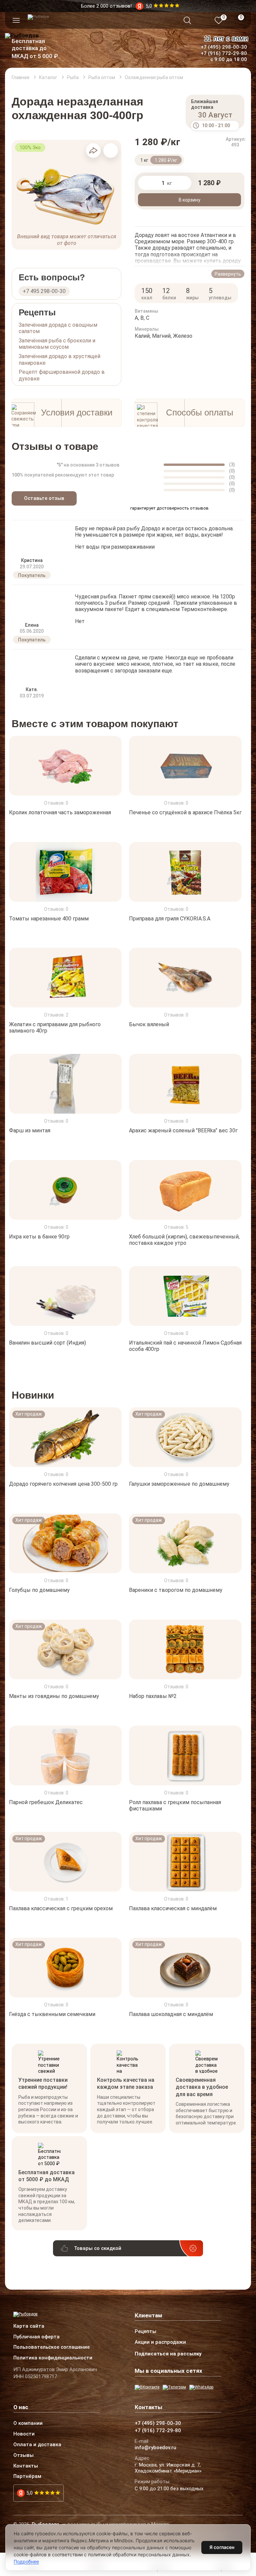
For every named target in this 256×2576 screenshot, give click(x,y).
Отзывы (23, 2456)
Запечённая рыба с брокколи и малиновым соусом (57, 344)
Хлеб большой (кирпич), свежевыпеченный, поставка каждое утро (184, 1240)
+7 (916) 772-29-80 (224, 53)
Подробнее (26, 2561)
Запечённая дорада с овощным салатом (58, 328)
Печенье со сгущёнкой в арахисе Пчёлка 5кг (185, 812)
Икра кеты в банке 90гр (39, 1237)
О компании (28, 2423)
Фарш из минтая (30, 1130)
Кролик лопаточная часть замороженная (60, 812)
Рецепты (145, 2332)
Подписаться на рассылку (168, 2354)
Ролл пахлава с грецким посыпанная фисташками (175, 1805)
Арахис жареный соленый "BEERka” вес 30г (183, 1130)
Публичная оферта (36, 2337)
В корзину (189, 200)
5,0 (29, 2493)
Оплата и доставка (37, 2445)
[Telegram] (174, 2387)
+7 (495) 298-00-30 (224, 47)
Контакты (26, 2466)
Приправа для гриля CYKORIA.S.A (170, 918)
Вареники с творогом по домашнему (176, 1590)
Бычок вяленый (149, 1024)
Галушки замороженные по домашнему (179, 1484)
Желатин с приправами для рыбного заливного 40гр (55, 1028)
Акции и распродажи (160, 2342)
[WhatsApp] (201, 2387)
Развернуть (228, 274)
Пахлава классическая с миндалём (173, 1908)
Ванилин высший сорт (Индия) (47, 1342)
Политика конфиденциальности (53, 2358)
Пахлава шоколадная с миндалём (171, 2014)
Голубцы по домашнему (39, 1590)
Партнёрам (27, 2477)
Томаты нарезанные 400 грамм (49, 918)
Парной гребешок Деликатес (46, 1802)
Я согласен (222, 2547)
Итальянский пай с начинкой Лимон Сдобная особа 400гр (185, 1346)
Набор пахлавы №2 (153, 1696)
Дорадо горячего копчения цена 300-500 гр (63, 1484)
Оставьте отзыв (44, 498)
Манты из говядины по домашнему (54, 1696)
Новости (24, 2434)
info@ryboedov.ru (155, 2448)
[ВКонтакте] (147, 2387)
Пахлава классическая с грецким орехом (61, 1908)
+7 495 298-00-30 (44, 291)
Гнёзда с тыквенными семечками (52, 2014)
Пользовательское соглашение (51, 2347)
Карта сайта (29, 2326)
